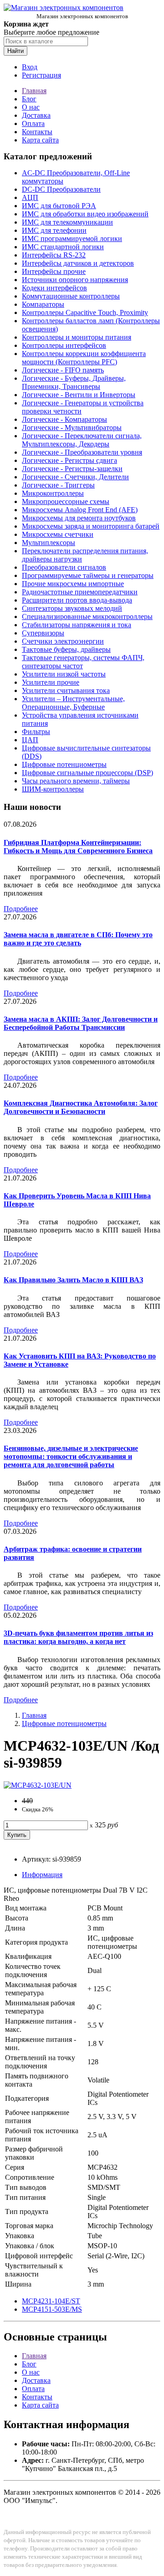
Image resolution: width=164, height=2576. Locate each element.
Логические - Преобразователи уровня (82, 452)
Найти (15, 51)
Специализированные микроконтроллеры (87, 616)
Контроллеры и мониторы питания (77, 337)
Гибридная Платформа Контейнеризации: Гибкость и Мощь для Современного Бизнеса (78, 847)
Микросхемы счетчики (58, 534)
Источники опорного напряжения (75, 280)
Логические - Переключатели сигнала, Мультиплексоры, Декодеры (82, 440)
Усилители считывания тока (66, 690)
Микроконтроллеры (53, 493)
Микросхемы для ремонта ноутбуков (79, 518)
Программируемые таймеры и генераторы (88, 575)
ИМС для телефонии (54, 230)
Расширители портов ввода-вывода (77, 600)
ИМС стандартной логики (63, 247)
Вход (30, 67)
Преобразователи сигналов (64, 567)
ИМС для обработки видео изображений (85, 214)
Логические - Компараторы (64, 419)
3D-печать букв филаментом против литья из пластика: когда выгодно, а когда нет (78, 1637)
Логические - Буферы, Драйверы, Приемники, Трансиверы (74, 382)
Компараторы (43, 304)
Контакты (37, 132)
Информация (42, 1875)
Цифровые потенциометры (64, 764)
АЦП (30, 197)
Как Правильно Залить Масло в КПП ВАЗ (73, 1280)
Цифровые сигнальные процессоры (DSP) (87, 773)
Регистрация (41, 75)
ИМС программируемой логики (72, 239)
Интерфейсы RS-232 (54, 255)
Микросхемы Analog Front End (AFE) (80, 510)
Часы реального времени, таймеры (76, 781)
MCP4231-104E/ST (51, 2301)
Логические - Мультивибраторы (72, 428)
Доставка (36, 115)
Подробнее (21, 909)
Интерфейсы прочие (54, 271)
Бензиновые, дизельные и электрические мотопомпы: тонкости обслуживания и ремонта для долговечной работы (71, 1456)
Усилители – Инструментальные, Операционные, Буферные (73, 703)
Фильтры (36, 732)
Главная (34, 91)
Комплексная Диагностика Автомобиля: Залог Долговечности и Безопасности (81, 1107)
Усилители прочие (51, 682)
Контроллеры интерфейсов (64, 345)
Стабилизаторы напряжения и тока (77, 625)
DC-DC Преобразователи (61, 189)
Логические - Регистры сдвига (69, 460)
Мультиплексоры (49, 543)
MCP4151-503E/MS (52, 2309)
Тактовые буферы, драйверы (66, 649)
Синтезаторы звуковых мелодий (72, 608)
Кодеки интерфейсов (54, 288)
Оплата (33, 123)
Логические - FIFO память (63, 370)
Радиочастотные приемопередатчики (80, 592)
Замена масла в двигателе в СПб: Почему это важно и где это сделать (78, 939)
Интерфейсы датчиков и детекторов (78, 263)
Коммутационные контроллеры (71, 296)
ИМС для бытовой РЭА (59, 206)
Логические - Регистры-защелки (72, 469)
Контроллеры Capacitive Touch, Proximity (85, 312)
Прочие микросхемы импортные (73, 584)
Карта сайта (40, 140)
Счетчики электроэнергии (63, 641)
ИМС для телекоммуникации (67, 222)
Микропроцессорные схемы (66, 501)
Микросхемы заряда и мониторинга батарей (91, 526)
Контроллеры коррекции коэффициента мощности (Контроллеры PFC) (84, 358)
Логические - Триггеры (58, 485)
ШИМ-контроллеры (53, 789)
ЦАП (30, 740)
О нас (31, 107)
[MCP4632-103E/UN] (38, 1785)
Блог (29, 99)
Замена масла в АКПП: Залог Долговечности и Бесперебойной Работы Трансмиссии (81, 1023)
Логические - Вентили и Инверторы (79, 395)
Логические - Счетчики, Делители (75, 477)
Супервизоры (43, 633)
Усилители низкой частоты (64, 674)
